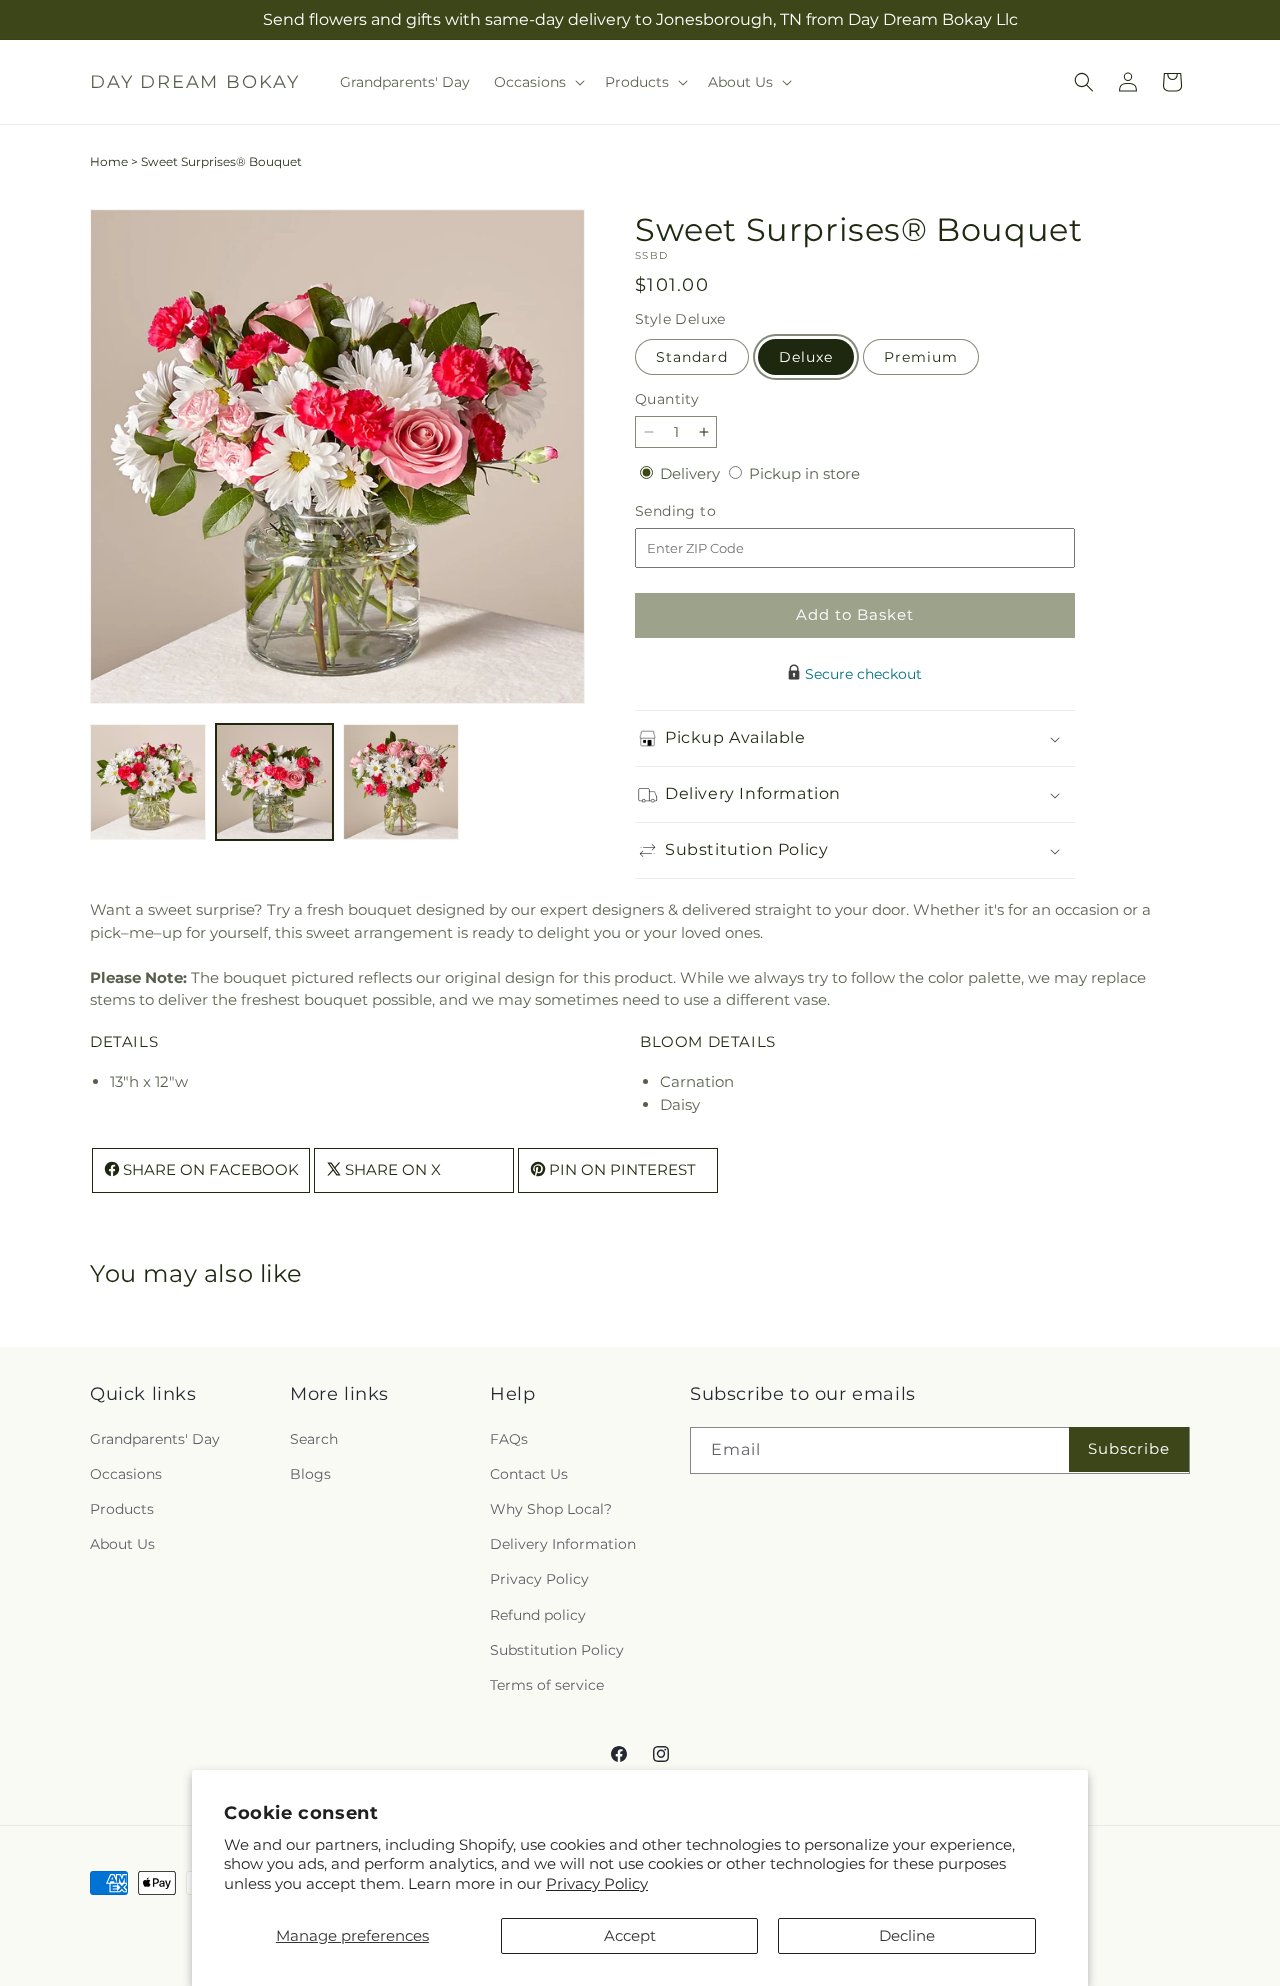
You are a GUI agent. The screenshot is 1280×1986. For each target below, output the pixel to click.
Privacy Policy (597, 1883)
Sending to (705, 511)
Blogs (310, 1473)
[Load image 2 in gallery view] (274, 782)
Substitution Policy (557, 1649)
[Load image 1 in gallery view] (148, 782)
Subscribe (1129, 1448)
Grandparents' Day (155, 1438)
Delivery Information (563, 1544)
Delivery (692, 473)
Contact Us (529, 1473)
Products (122, 1508)
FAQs (509, 1438)
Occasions (126, 1473)
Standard (692, 357)
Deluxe (806, 357)
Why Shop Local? (551, 1508)
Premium (921, 357)
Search (314, 1438)
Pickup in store (804, 473)
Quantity (667, 399)
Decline (907, 1935)
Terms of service (547, 1684)
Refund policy (538, 1614)
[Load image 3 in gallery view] (401, 782)
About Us (122, 1544)
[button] (537, 82)
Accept (630, 1935)
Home (109, 161)
